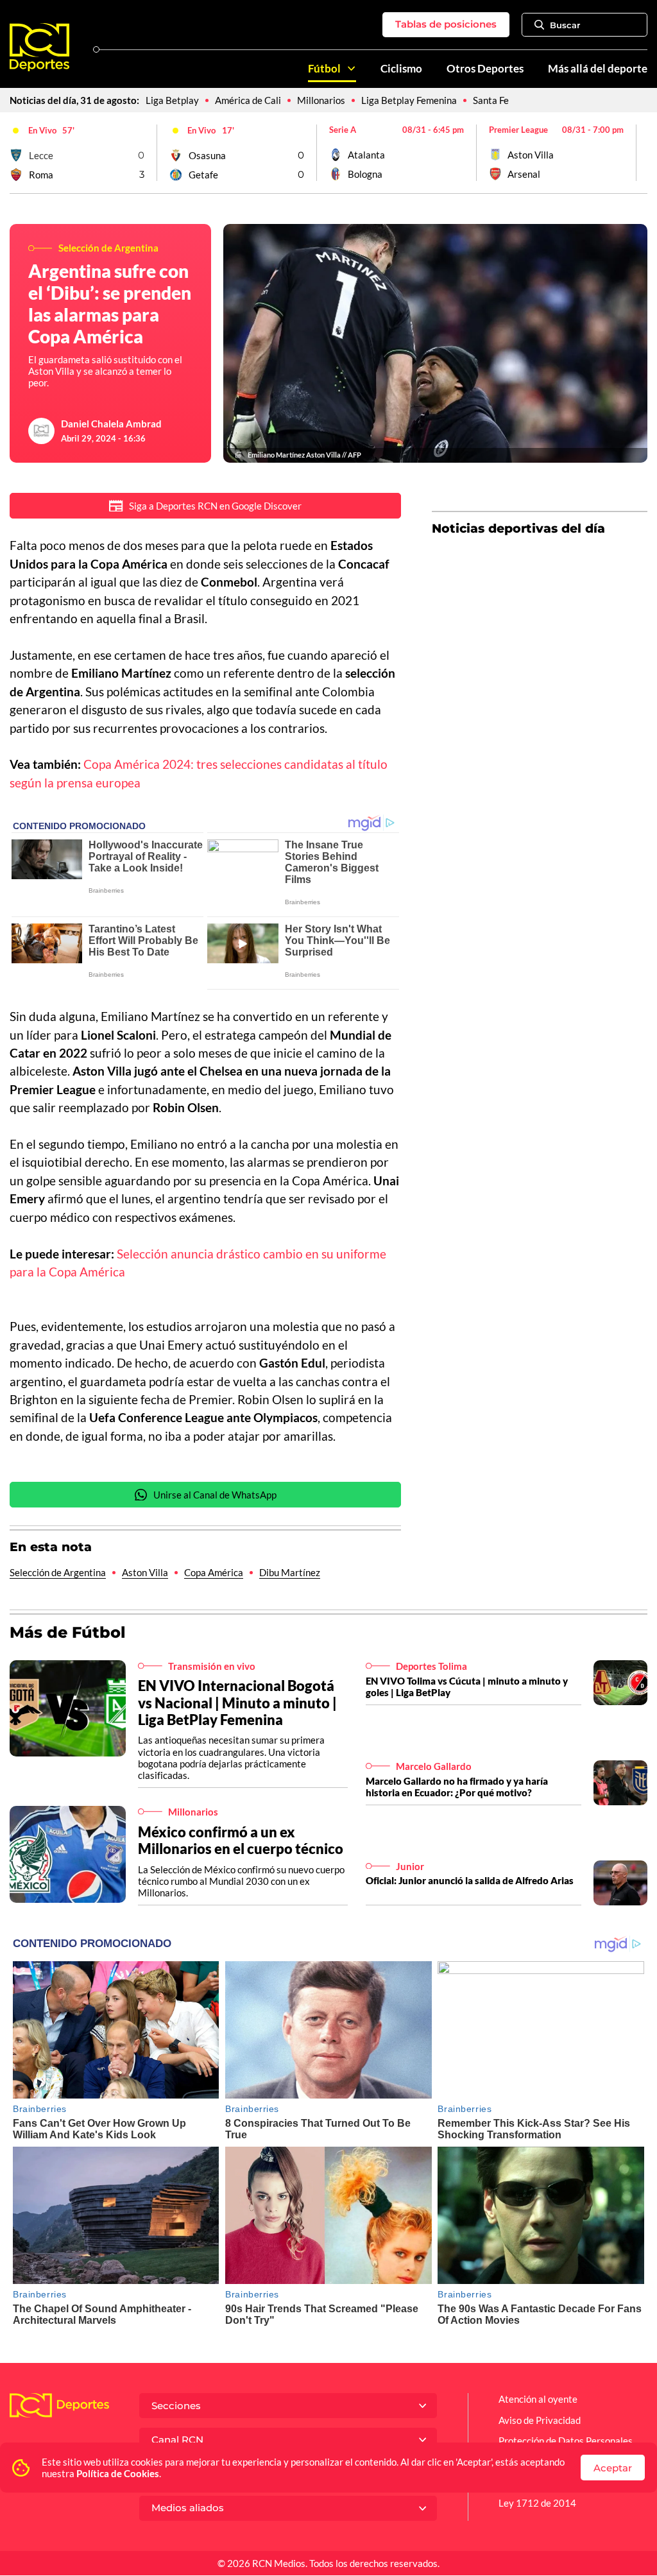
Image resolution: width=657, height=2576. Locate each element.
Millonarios (321, 100)
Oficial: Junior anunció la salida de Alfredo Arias (470, 1880)
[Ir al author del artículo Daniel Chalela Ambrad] (42, 431)
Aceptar (613, 2468)
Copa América (214, 1572)
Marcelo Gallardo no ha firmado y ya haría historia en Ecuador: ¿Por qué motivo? (457, 1787)
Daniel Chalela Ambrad (111, 424)
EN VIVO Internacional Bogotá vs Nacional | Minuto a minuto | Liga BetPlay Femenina (237, 1702)
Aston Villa (145, 1572)
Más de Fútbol (68, 1632)
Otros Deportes (485, 69)
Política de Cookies (118, 2473)
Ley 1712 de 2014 (537, 2503)
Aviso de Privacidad (540, 2420)
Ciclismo (401, 69)
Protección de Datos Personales (566, 2441)
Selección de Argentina (58, 1572)
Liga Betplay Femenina (409, 100)
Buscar (565, 25)
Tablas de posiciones (446, 24)
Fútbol (324, 69)
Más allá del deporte (598, 69)
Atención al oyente (538, 2399)
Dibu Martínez (290, 1572)
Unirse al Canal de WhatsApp (215, 1495)
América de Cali (248, 100)
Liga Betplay (172, 100)
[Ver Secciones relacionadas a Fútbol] (351, 68)
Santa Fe (491, 100)
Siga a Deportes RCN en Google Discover (215, 506)
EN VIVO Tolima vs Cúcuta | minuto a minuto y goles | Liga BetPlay (467, 1687)
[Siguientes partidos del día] (638, 153)
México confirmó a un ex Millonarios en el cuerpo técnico (241, 1840)
